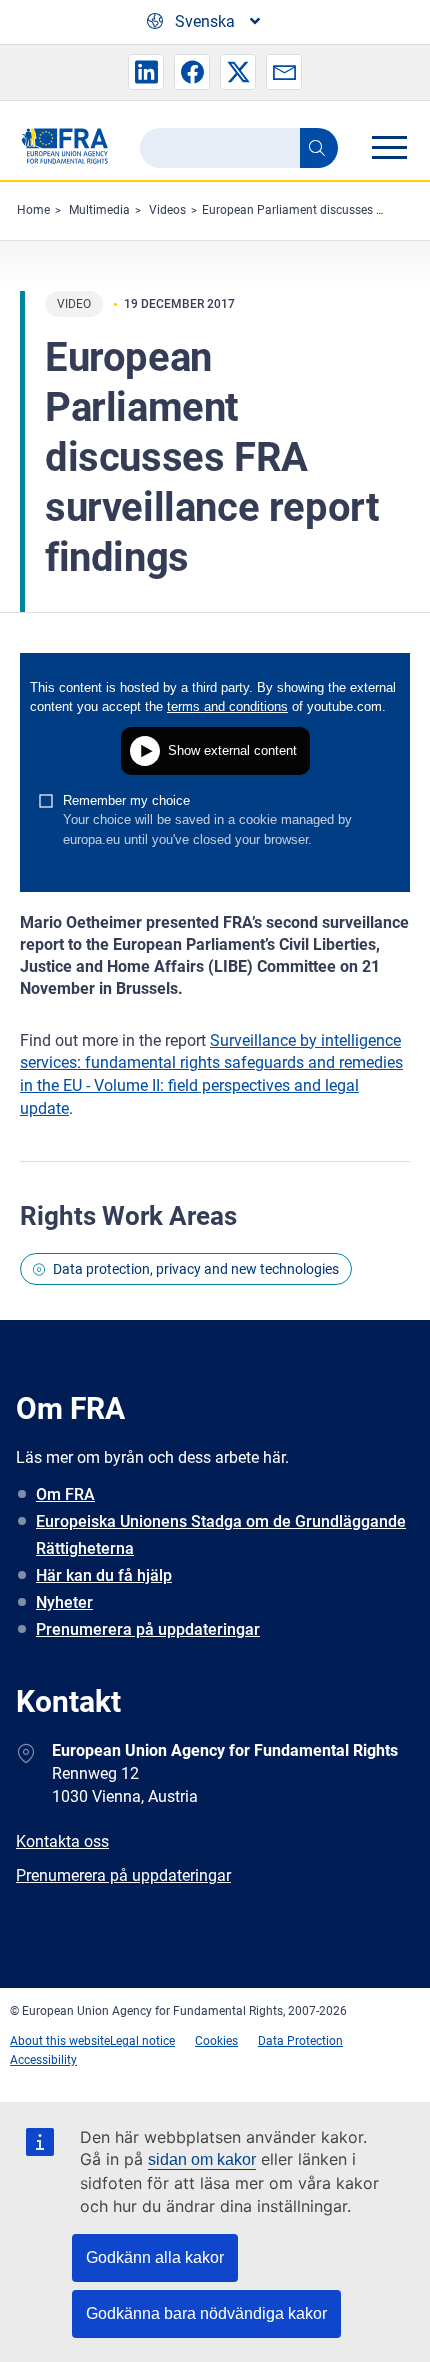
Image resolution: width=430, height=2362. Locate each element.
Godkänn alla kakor (155, 2257)
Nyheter (64, 1602)
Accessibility (43, 2060)
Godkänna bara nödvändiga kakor (206, 2313)
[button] (146, 72)
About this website (60, 2041)
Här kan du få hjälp (104, 1575)
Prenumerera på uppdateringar (148, 1629)
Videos (167, 210)
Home (33, 210)
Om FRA (65, 1494)
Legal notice (142, 2041)
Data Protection (300, 2041)
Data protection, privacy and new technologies (196, 1269)
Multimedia (99, 210)
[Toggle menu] (389, 147)
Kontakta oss (62, 1841)
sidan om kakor (202, 2159)
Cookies (216, 2041)
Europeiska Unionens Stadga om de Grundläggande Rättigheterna (221, 1535)
